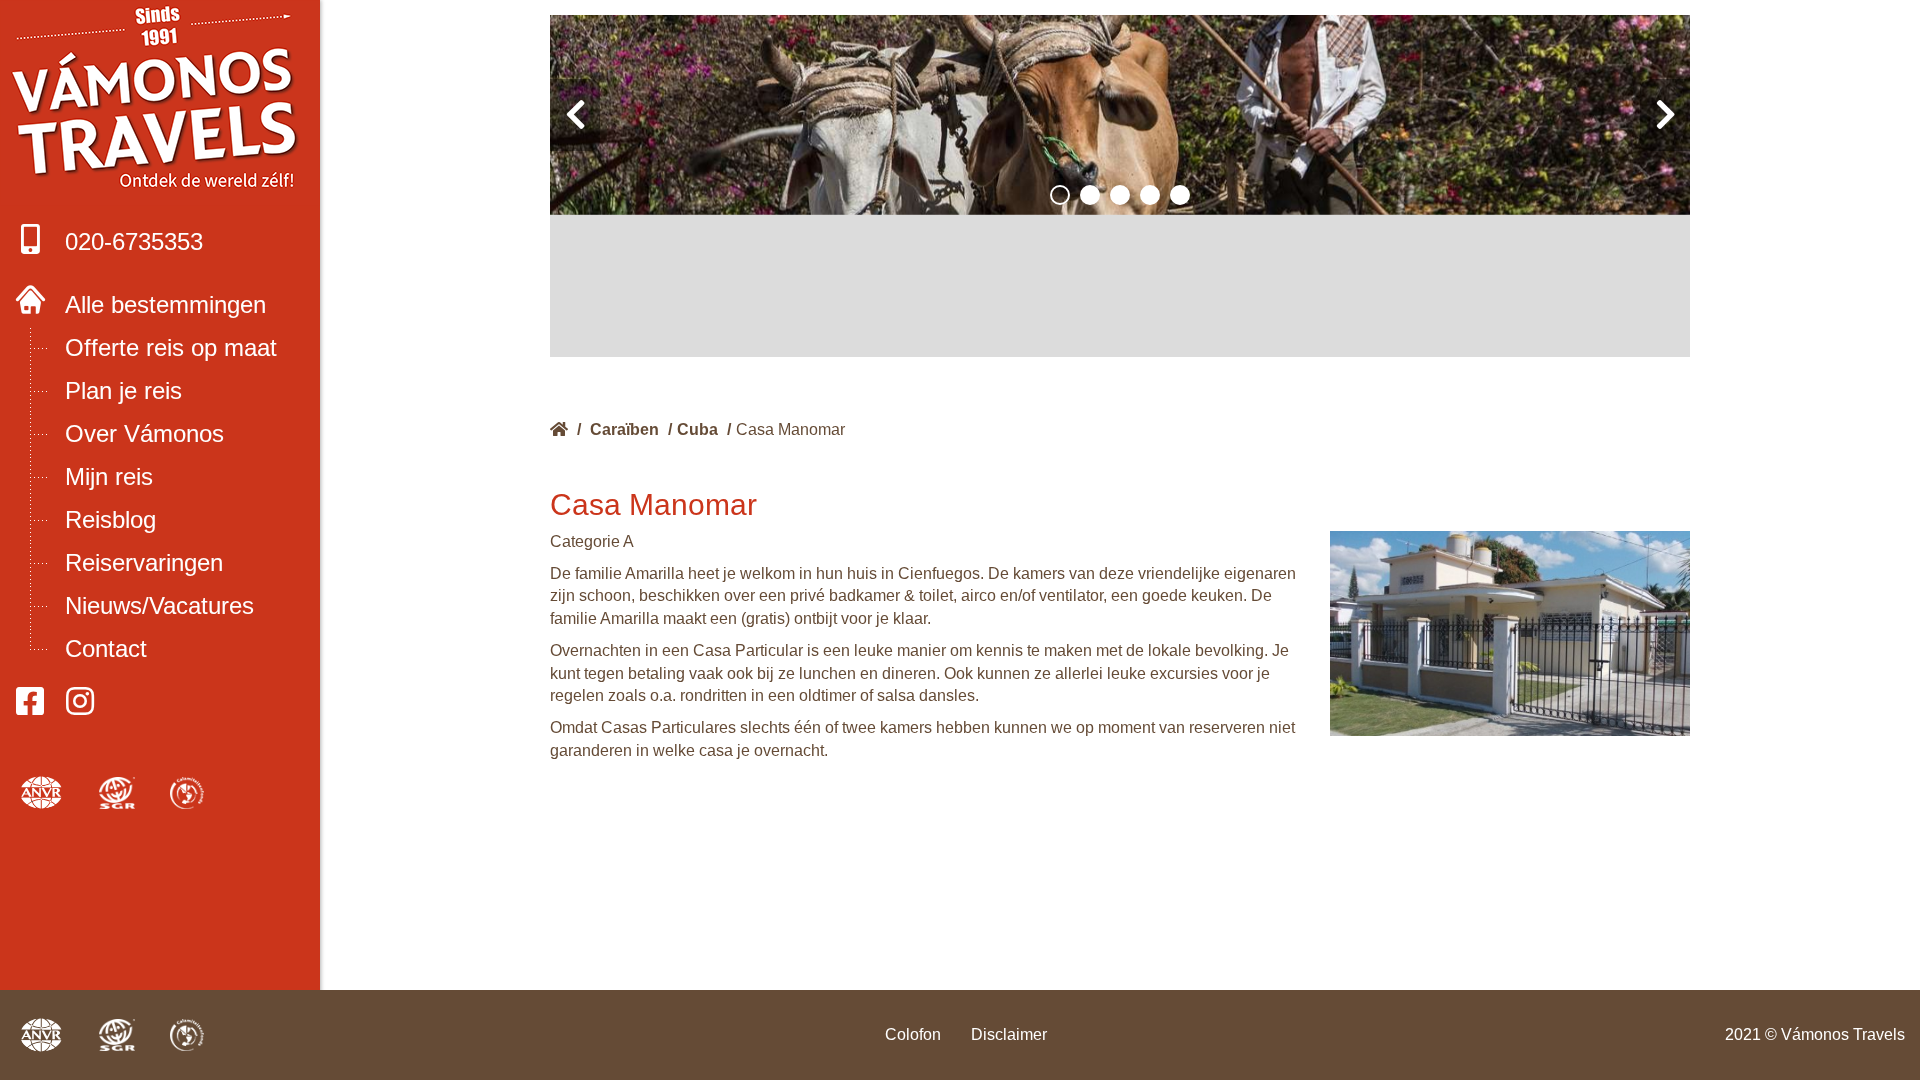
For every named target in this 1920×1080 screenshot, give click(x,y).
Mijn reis (109, 476)
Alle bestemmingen (165, 304)
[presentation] (575, 115)
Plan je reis (123, 390)
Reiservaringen (144, 562)
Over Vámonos (144, 433)
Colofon (913, 1034)
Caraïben (624, 429)
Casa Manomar (790, 429)
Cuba (697, 429)
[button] (1060, 195)
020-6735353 (134, 241)
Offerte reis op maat (171, 347)
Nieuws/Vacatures (159, 605)
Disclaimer (1009, 1034)
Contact (106, 648)
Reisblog (110, 519)
